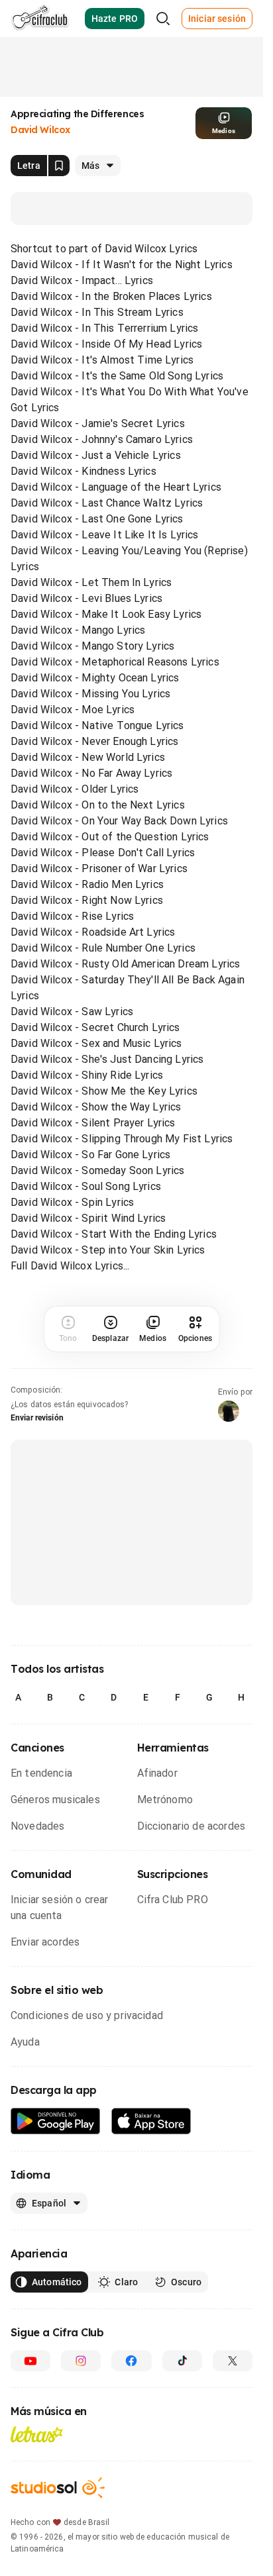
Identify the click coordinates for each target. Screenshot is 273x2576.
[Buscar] (163, 19)
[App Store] (151, 2121)
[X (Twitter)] (233, 2361)
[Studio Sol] (58, 2488)
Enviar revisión (37, 1418)
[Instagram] (81, 2361)
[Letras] (37, 2434)
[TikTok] (182, 2361)
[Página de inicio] (40, 19)
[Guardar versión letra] (59, 166)
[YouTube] (30, 2361)
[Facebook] (131, 2361)
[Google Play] (56, 2121)
